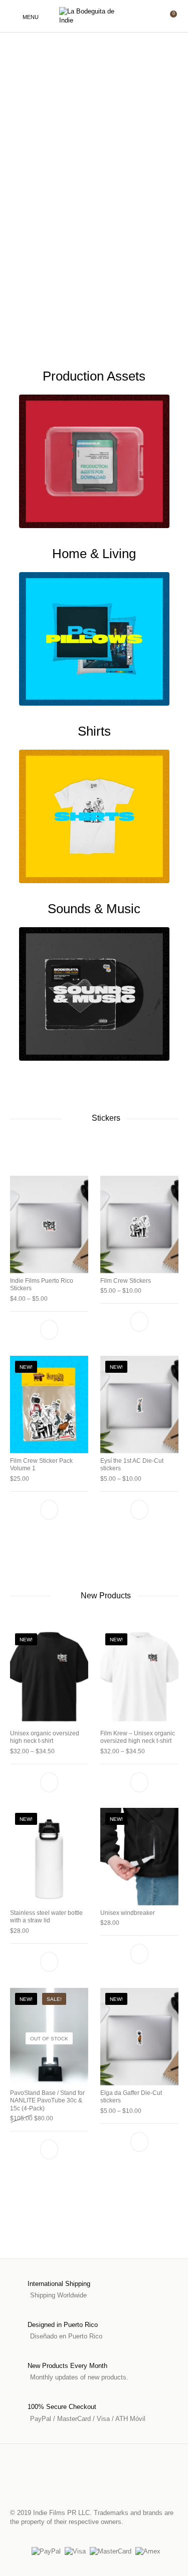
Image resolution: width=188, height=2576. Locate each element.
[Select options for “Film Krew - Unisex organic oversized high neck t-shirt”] (139, 1782)
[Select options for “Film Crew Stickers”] (139, 1322)
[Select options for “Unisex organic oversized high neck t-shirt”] (49, 1782)
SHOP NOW (51, 184)
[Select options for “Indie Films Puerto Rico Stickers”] (49, 1330)
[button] (49, 1510)
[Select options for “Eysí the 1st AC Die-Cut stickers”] (139, 1510)
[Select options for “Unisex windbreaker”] (139, 1954)
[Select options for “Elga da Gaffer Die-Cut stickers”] (139, 2141)
